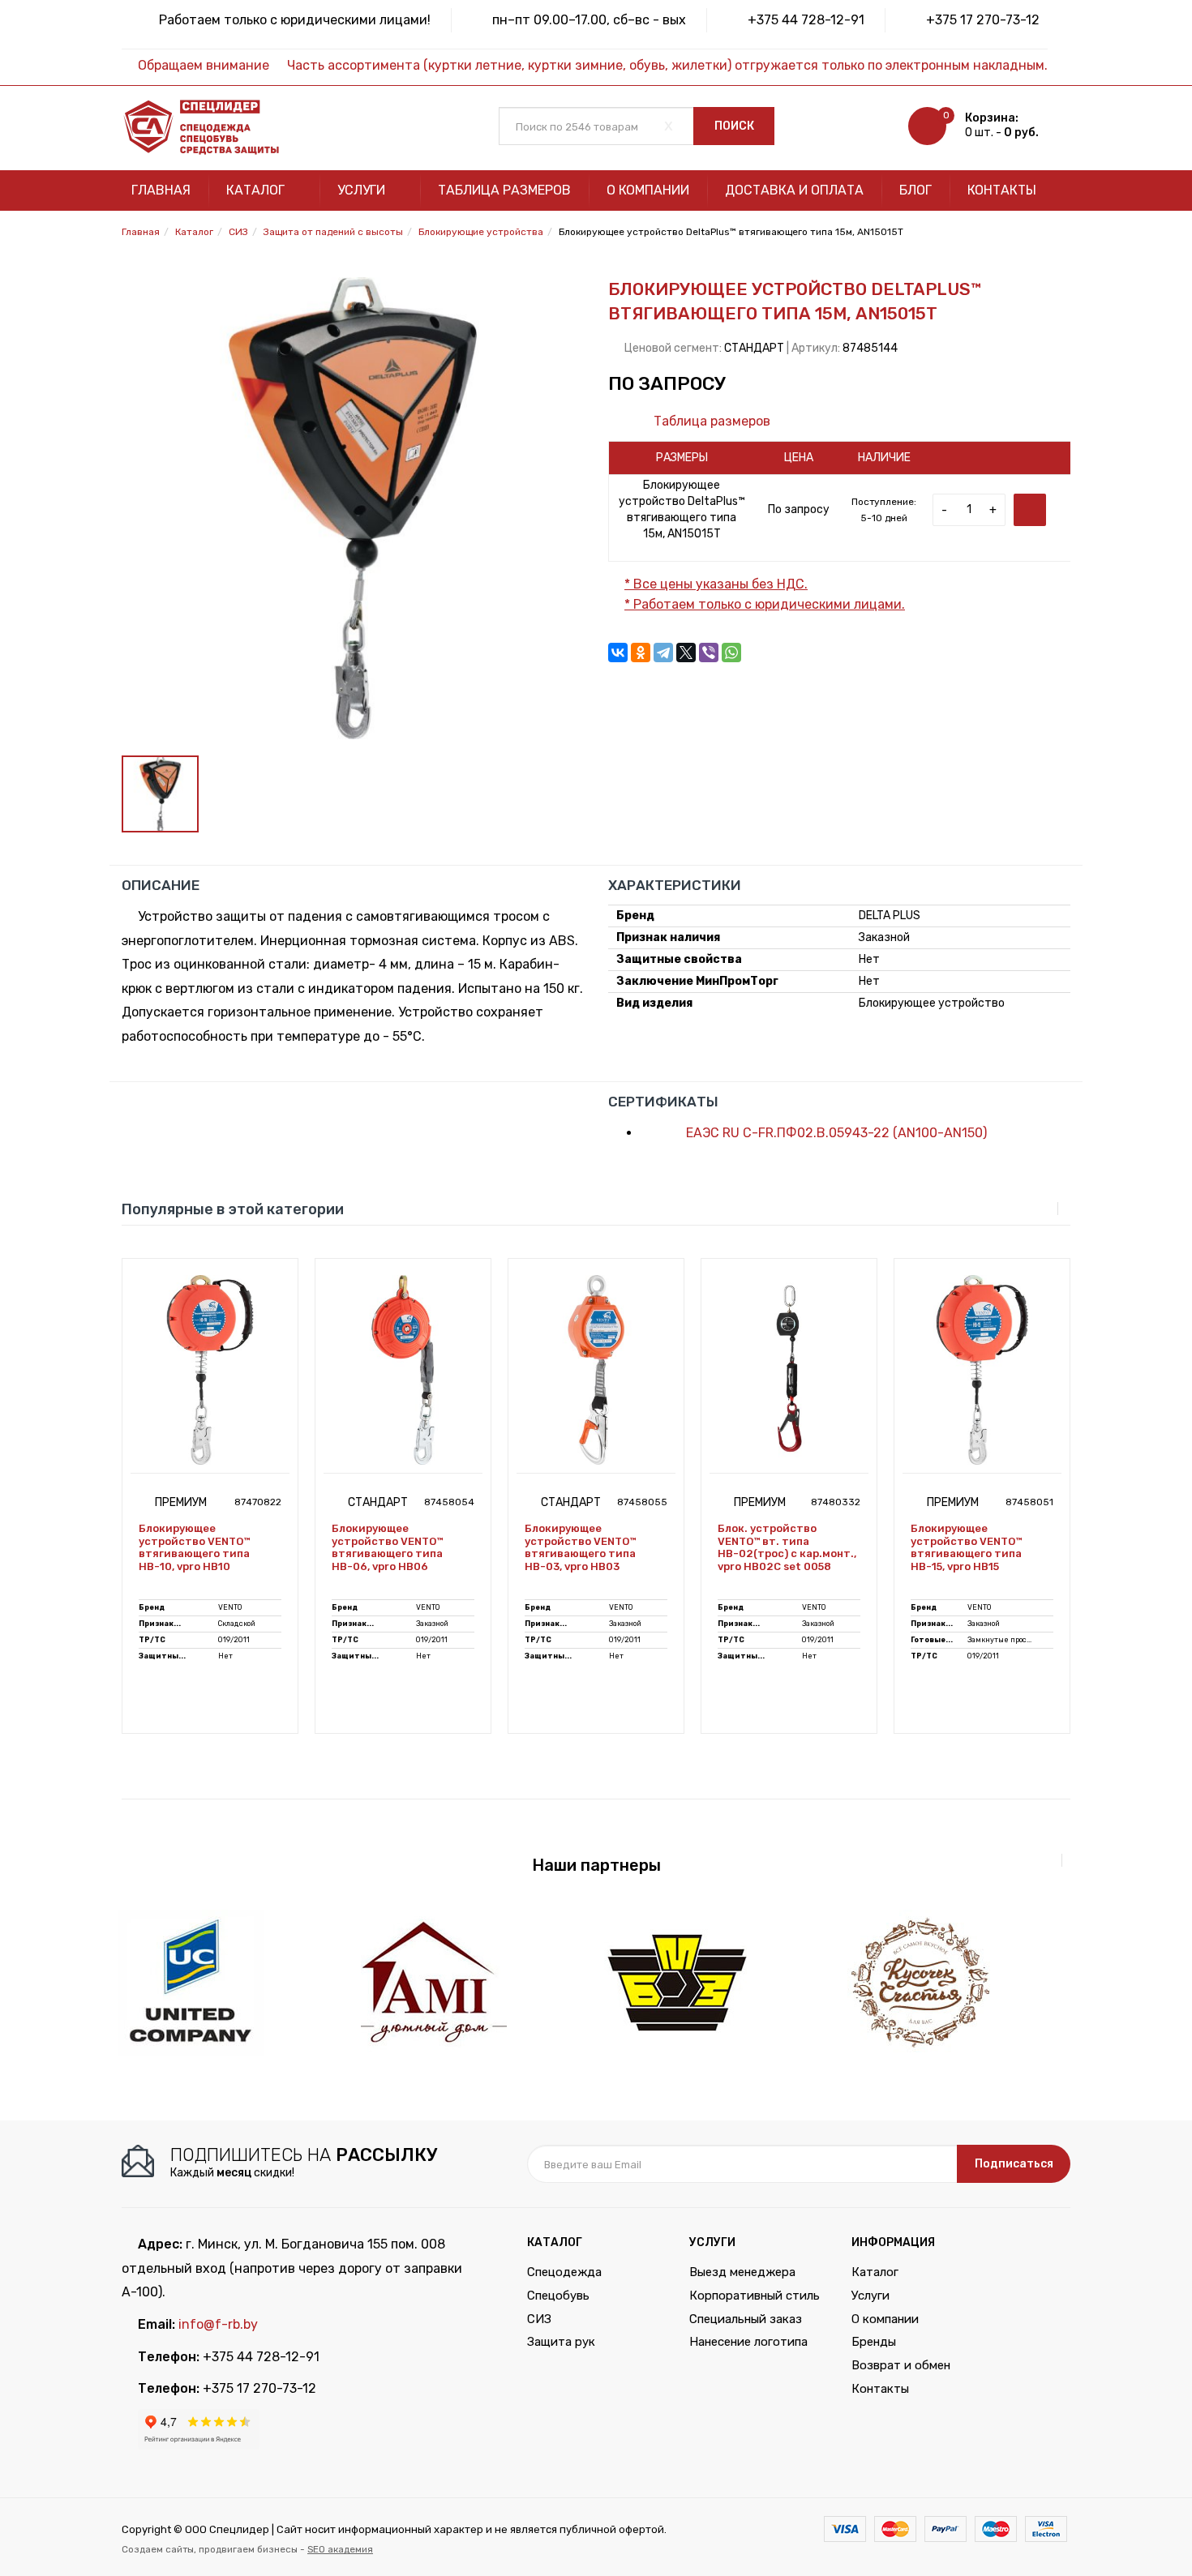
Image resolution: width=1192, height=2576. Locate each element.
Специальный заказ (746, 2319)
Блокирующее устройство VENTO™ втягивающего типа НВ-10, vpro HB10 (194, 1547)
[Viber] (709, 653)
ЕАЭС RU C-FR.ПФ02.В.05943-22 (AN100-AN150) (835, 1133)
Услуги (363, 190)
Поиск (734, 126)
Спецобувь (558, 2296)
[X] (686, 653)
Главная (161, 190)
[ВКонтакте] (618, 653)
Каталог (257, 190)
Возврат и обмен (901, 2365)
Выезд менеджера (742, 2272)
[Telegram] (663, 653)
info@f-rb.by (218, 2324)
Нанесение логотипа (748, 2342)
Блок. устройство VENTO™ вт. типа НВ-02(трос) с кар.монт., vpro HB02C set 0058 (787, 1547)
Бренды (874, 2342)
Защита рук (561, 2342)
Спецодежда (564, 2272)
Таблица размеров (504, 190)
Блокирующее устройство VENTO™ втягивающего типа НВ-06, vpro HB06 (387, 1547)
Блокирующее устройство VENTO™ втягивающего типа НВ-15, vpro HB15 (966, 1547)
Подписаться (1014, 2164)
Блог (915, 190)
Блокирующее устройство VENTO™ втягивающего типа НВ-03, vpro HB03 (580, 1547)
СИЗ (539, 2319)
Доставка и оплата (794, 190)
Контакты (1002, 190)
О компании (648, 190)
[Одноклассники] (641, 653)
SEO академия (340, 2549)
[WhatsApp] (731, 653)
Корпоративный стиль (755, 2296)
